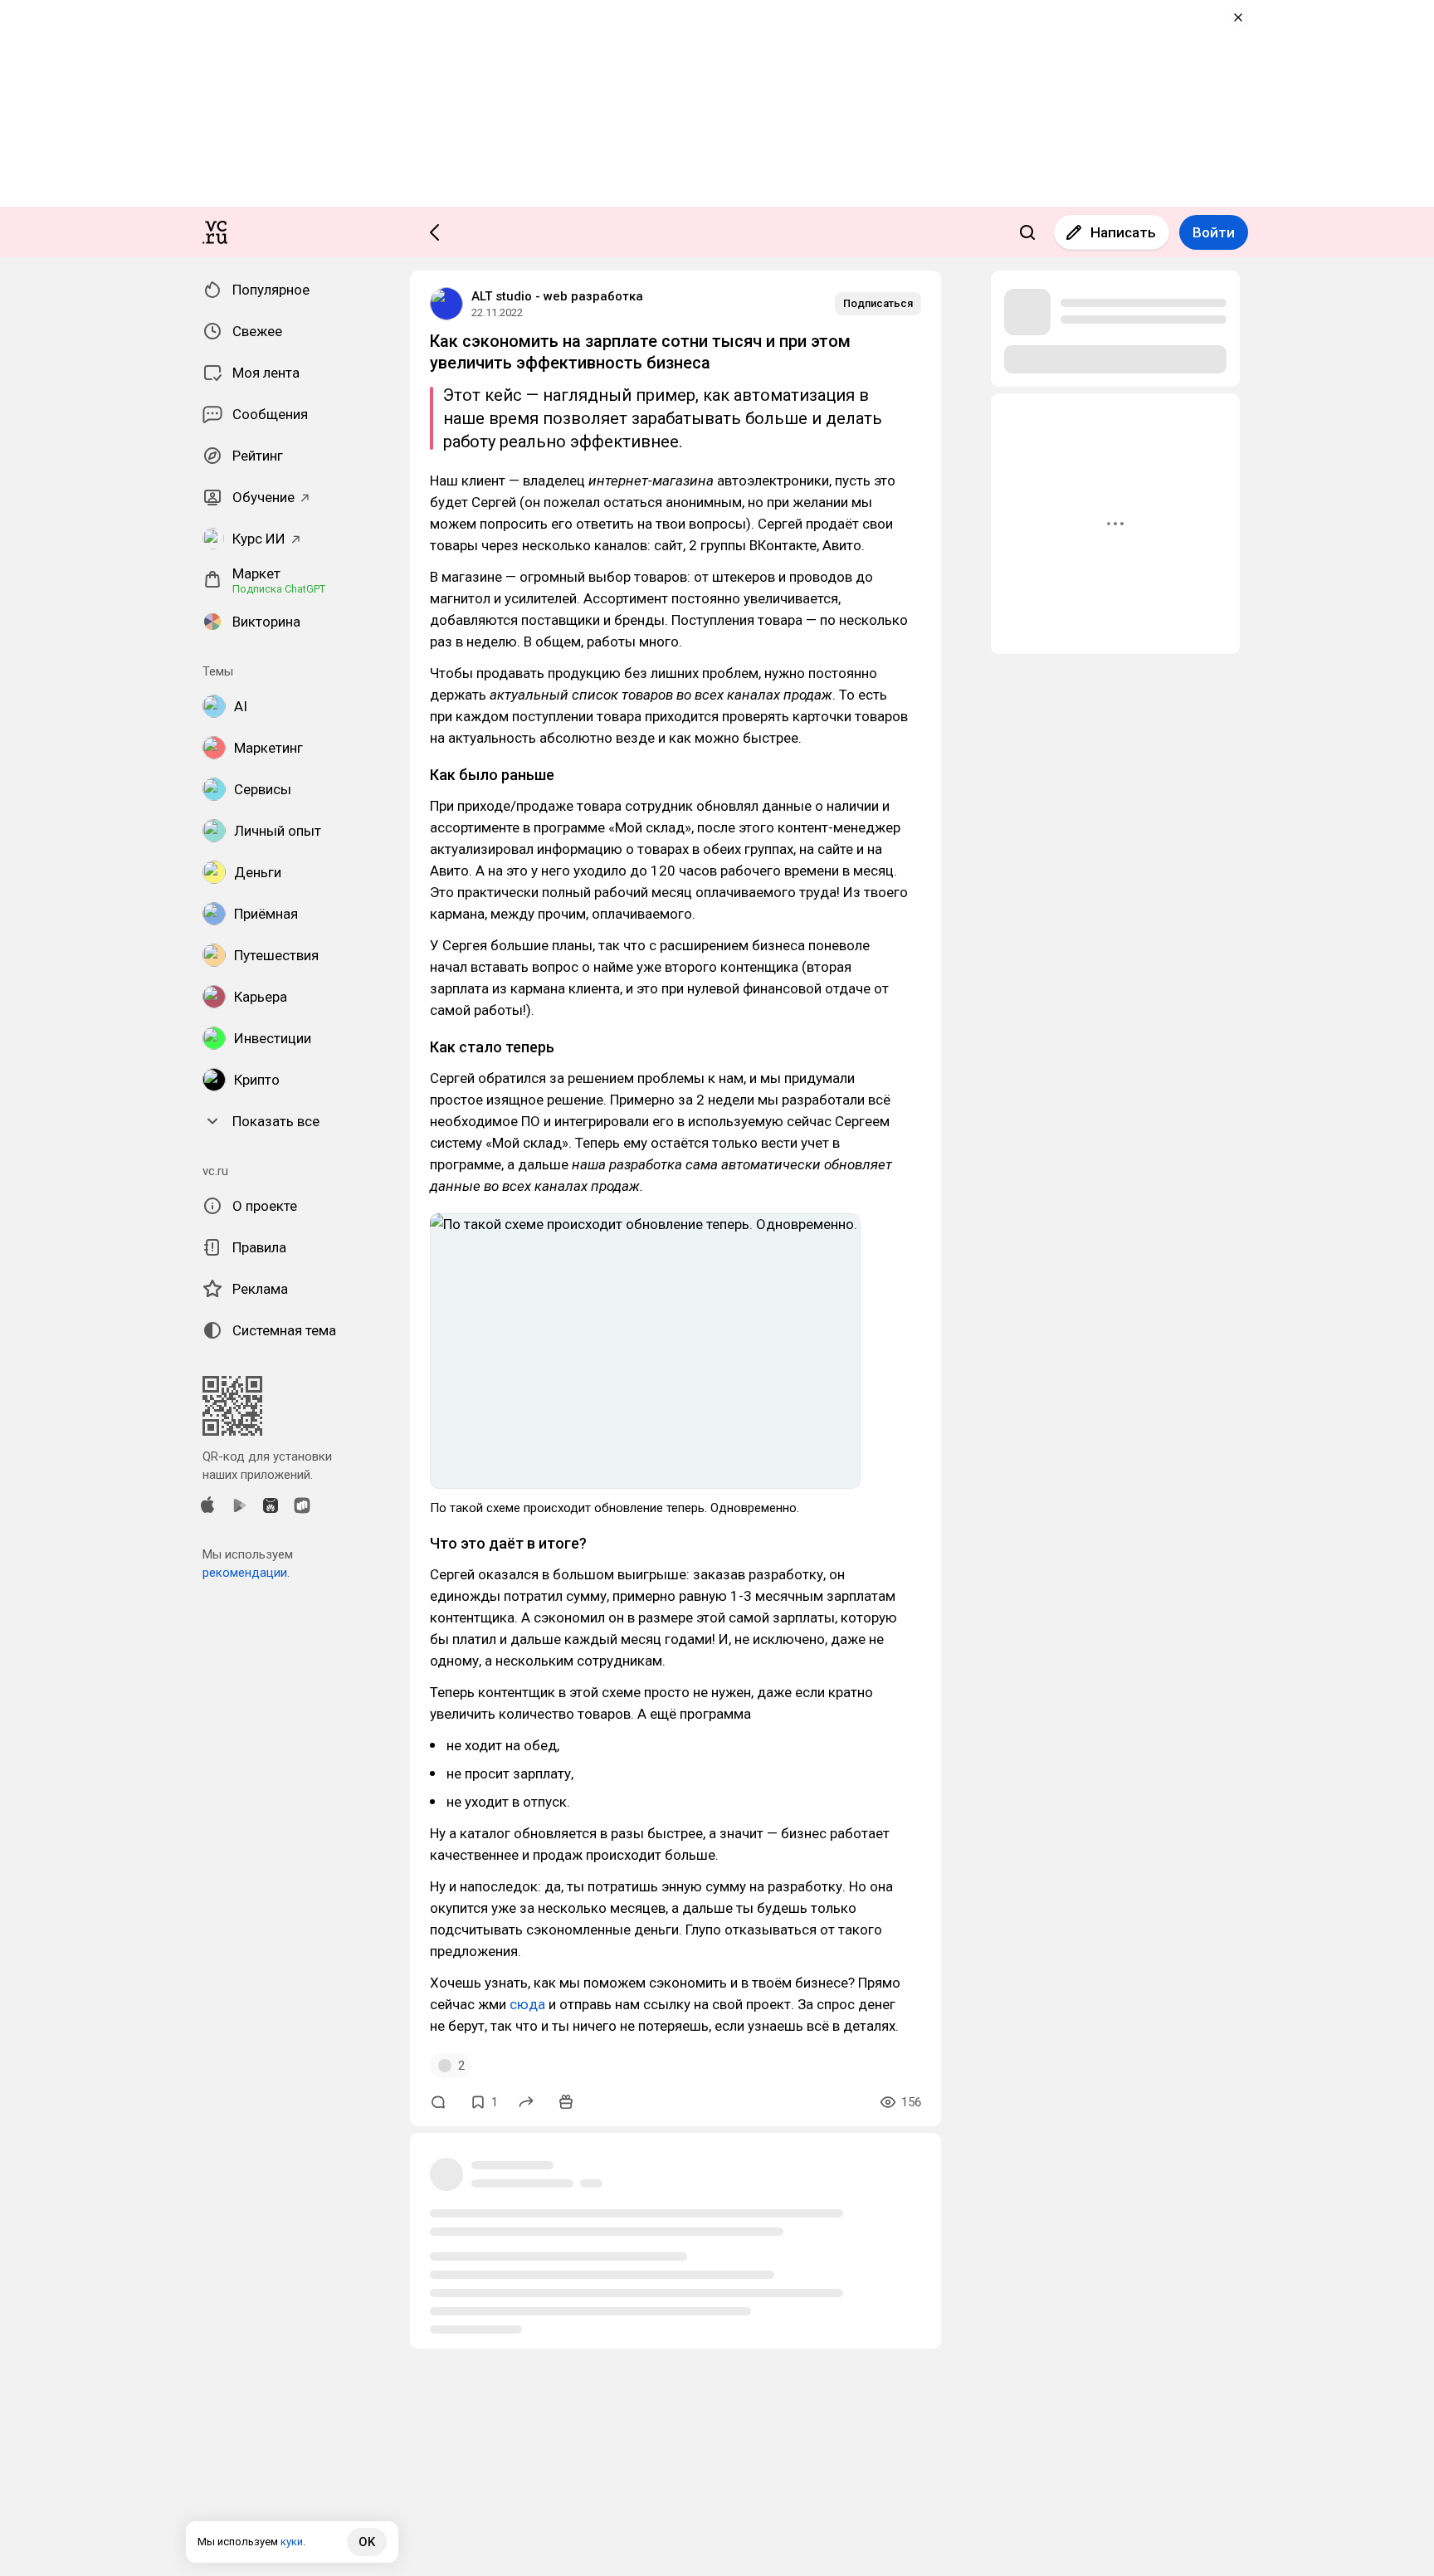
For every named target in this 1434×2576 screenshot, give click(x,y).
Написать (1123, 232)
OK (367, 2542)
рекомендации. (246, 1573)
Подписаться (878, 303)
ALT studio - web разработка (557, 296)
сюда (529, 2004)
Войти (1214, 232)
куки (292, 2542)
